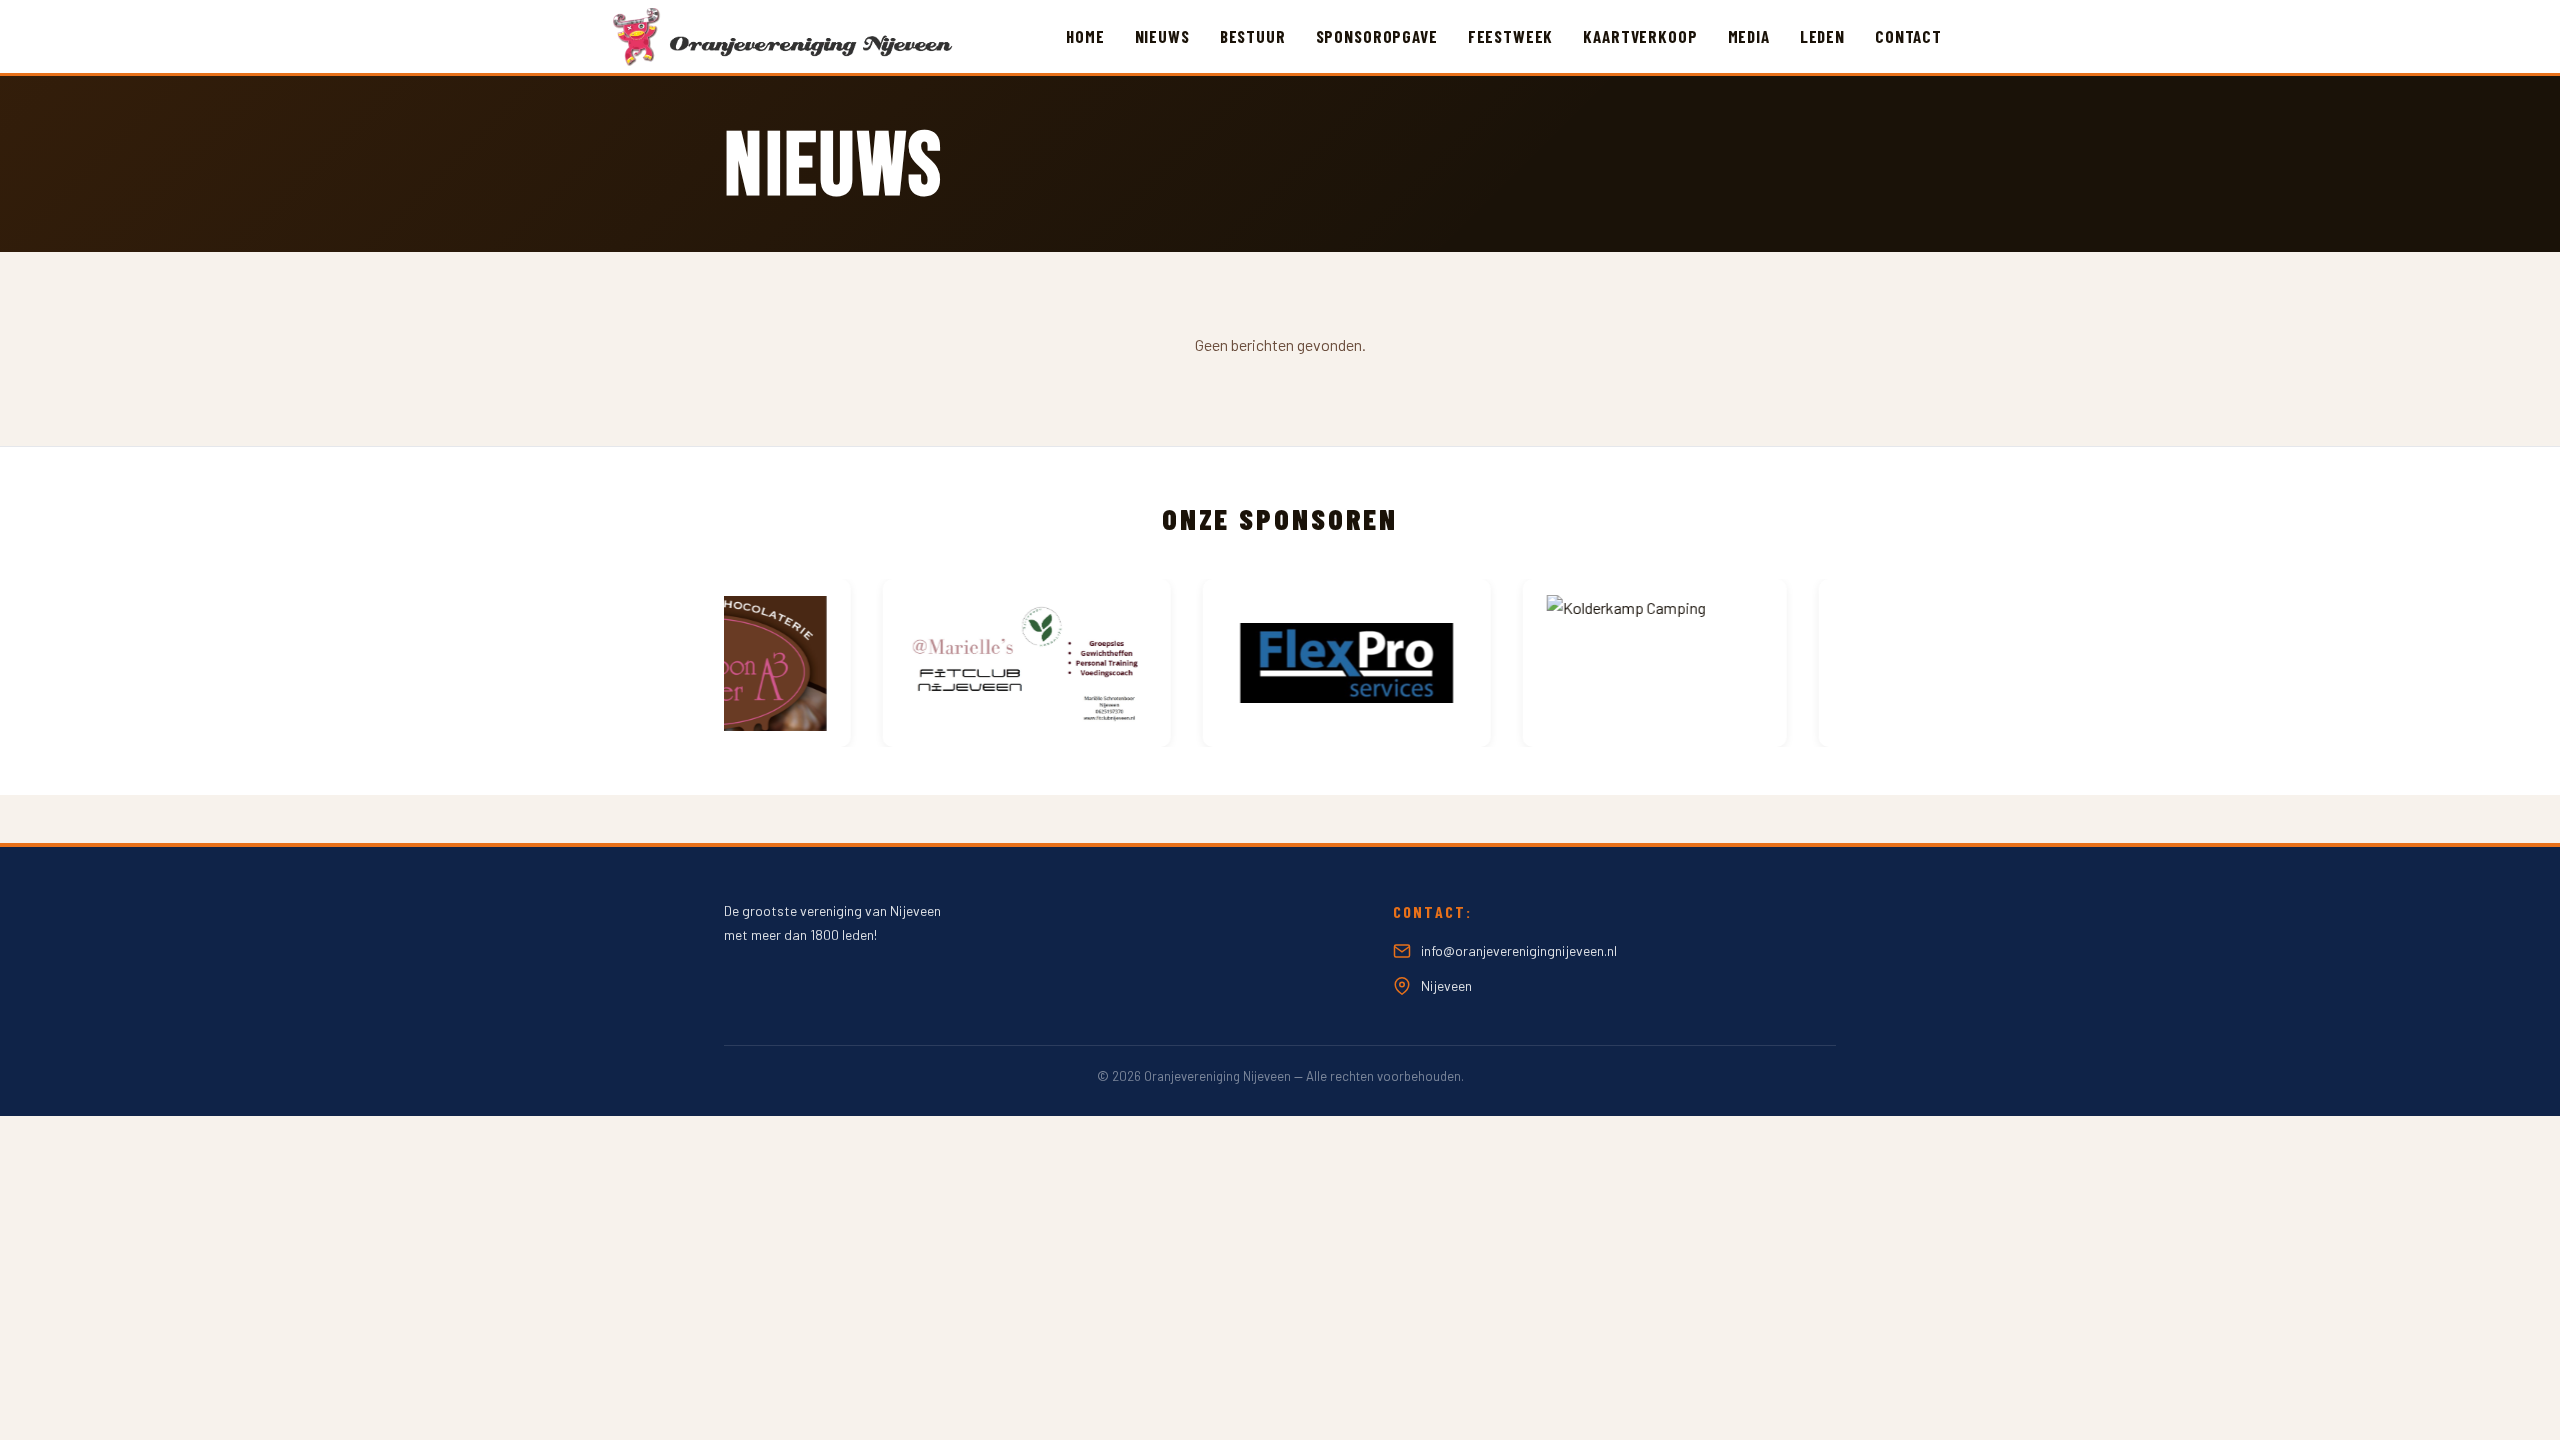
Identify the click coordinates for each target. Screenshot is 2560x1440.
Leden (1822, 36)
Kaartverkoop (1640, 36)
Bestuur (1253, 36)
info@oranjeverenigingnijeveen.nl (1519, 950)
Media (1749, 36)
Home (1085, 36)
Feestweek (1511, 36)
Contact (1908, 36)
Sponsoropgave (1377, 36)
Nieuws (1162, 36)
